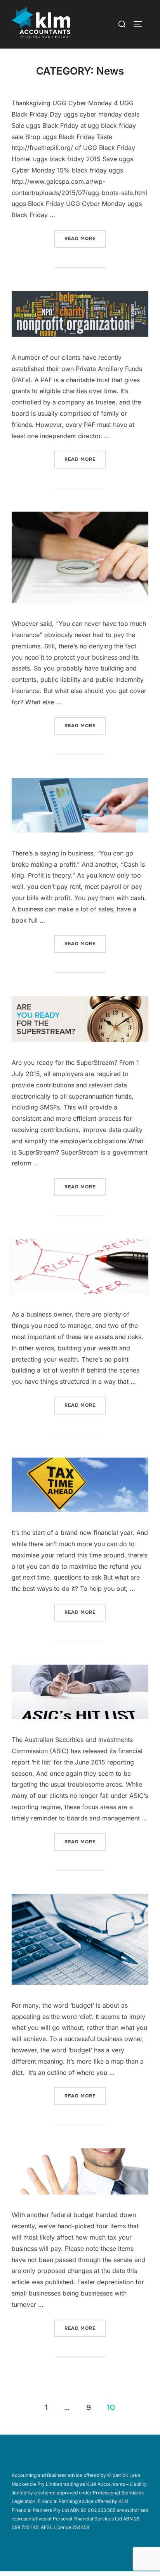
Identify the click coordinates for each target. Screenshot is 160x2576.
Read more (85, 238)
